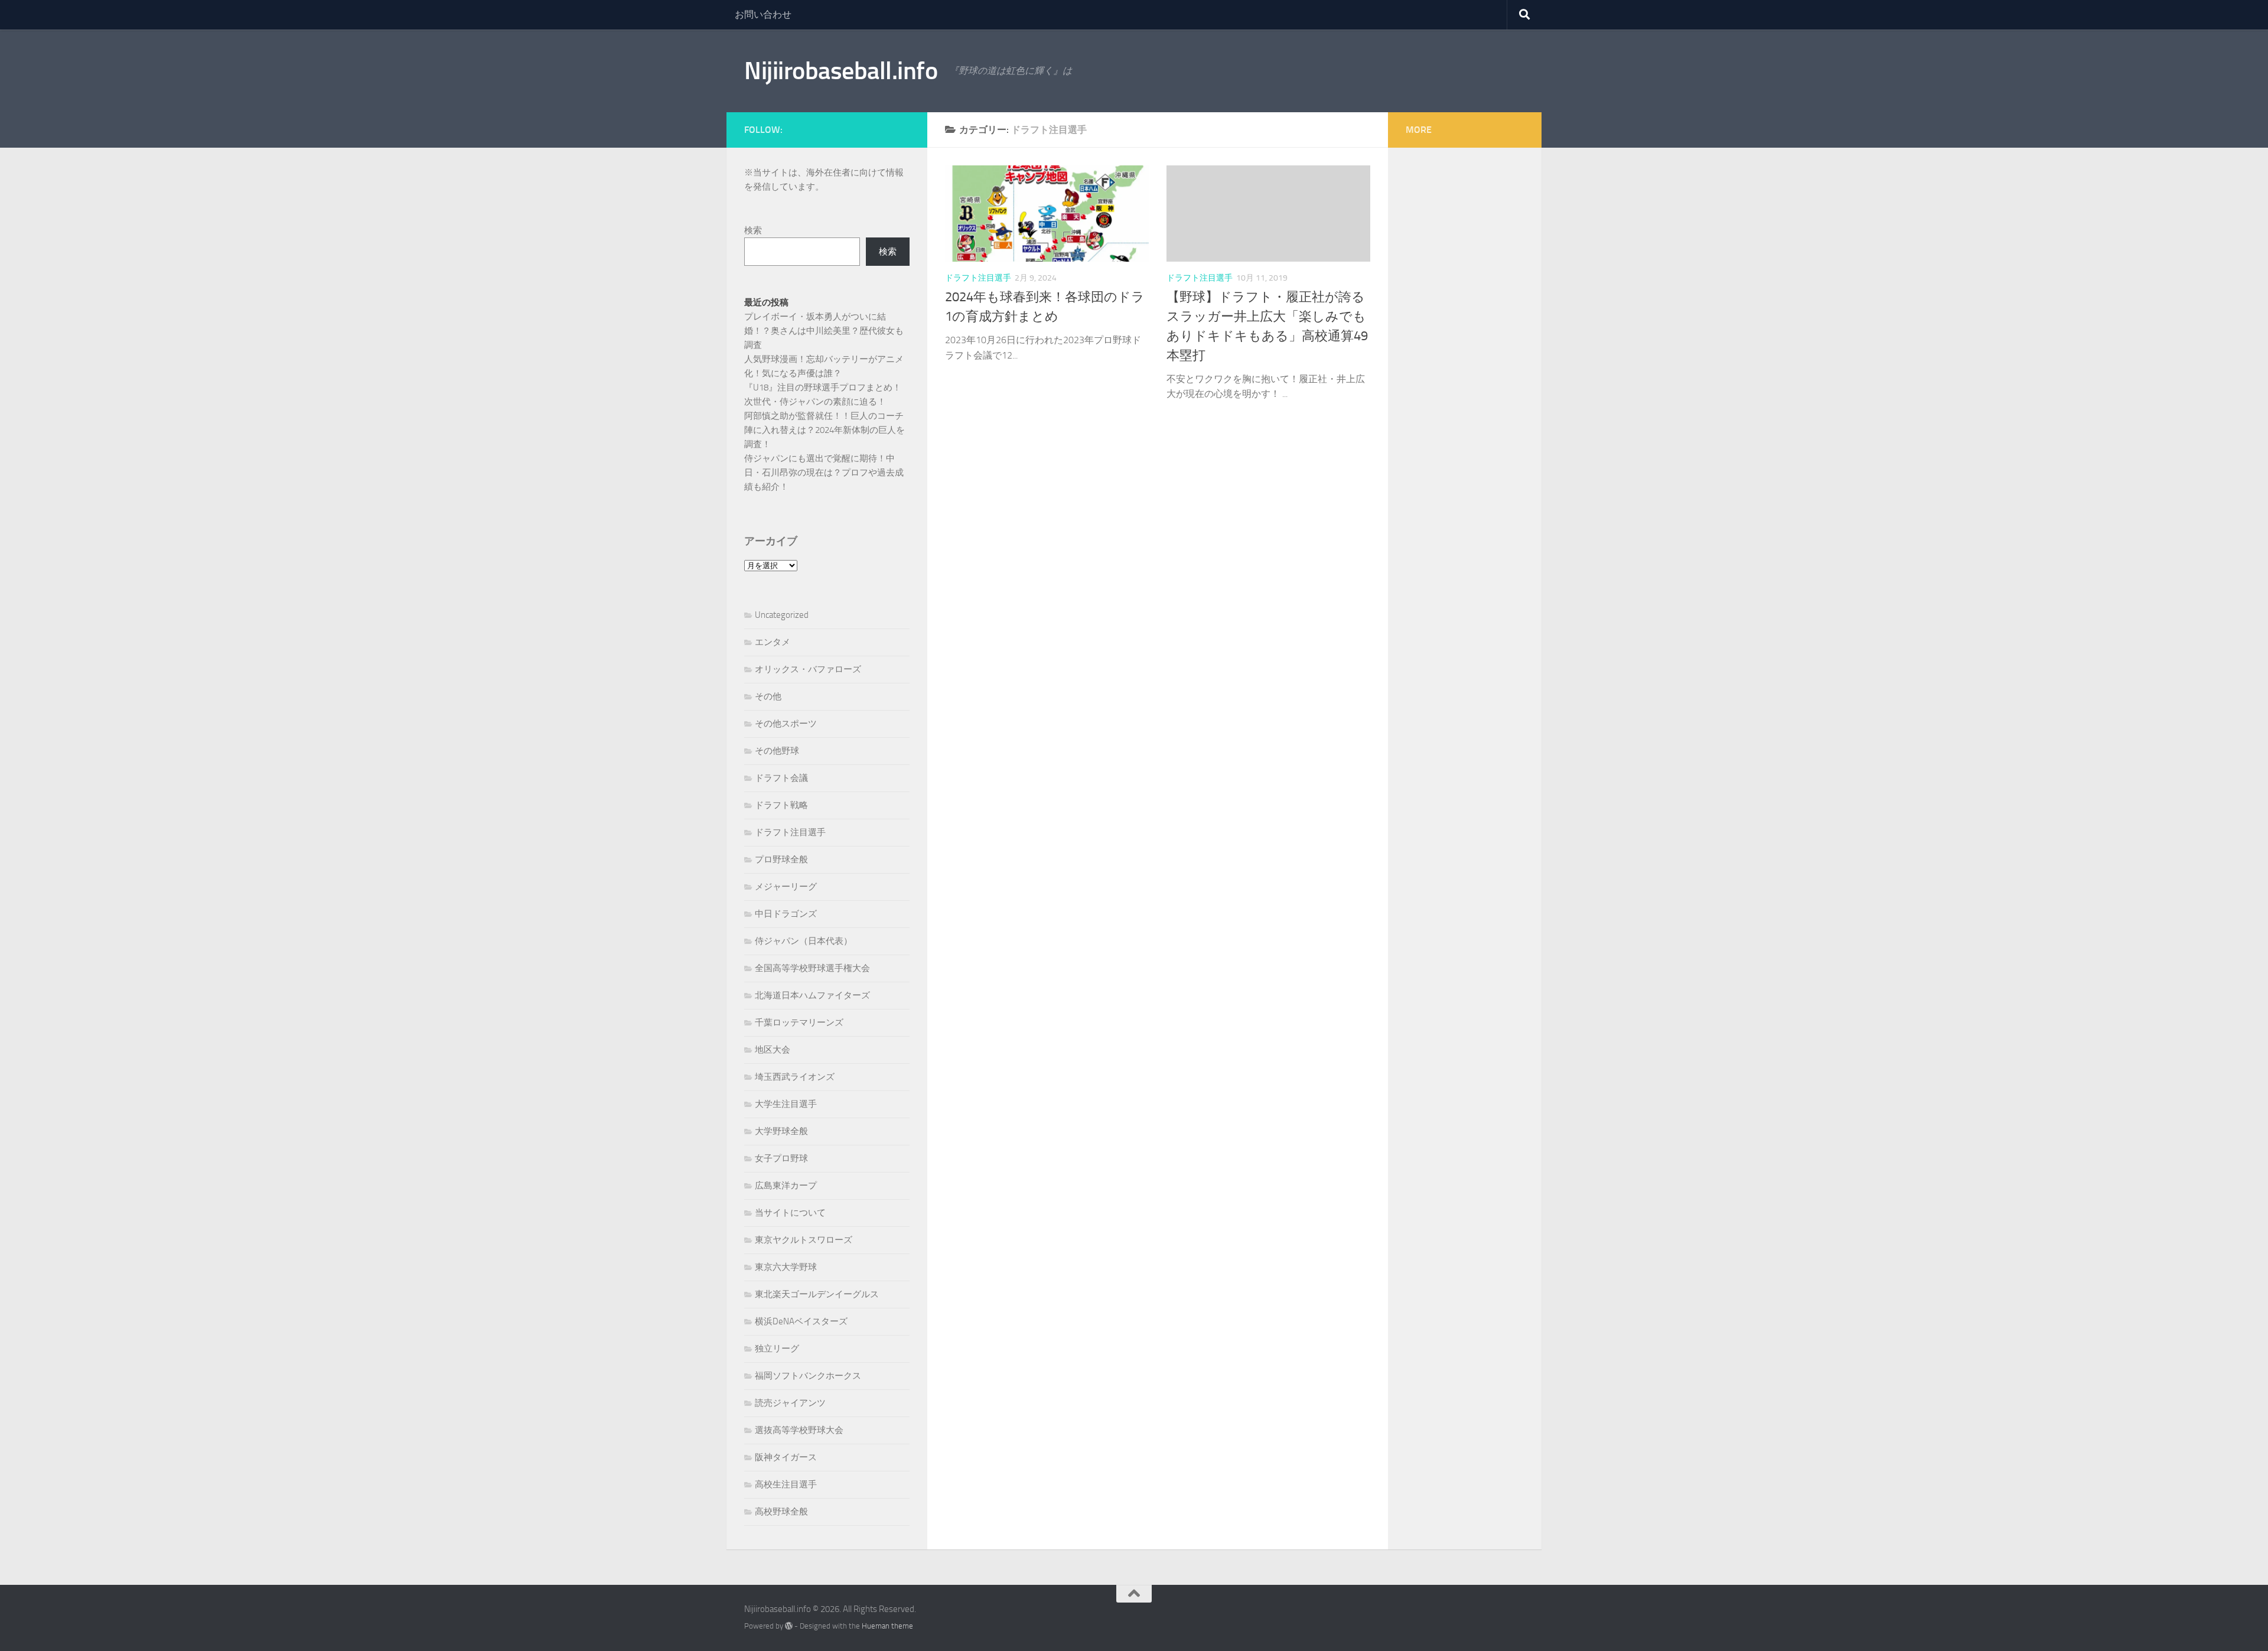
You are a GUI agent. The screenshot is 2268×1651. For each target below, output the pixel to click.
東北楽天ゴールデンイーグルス (817, 1294)
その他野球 (777, 751)
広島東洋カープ (786, 1186)
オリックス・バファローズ (808, 669)
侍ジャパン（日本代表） (804, 941)
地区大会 (773, 1050)
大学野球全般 (781, 1131)
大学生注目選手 (786, 1104)
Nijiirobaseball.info (841, 71)
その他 (768, 696)
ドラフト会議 (781, 778)
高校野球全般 (781, 1512)
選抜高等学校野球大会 (799, 1430)
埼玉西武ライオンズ (795, 1077)
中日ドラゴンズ (786, 914)
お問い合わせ (763, 14)
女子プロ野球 (781, 1158)
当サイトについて (790, 1213)
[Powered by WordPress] (789, 1626)
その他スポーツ (786, 724)
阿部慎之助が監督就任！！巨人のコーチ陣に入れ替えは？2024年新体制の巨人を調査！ (825, 430)
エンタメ (773, 642)
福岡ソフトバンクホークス (808, 1376)
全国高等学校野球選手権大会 (812, 968)
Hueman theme (887, 1626)
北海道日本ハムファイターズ (812, 995)
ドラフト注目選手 (978, 278)
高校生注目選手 (786, 1484)
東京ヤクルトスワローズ (804, 1240)
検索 (753, 230)
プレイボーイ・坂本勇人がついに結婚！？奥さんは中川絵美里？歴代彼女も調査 (824, 331)
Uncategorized (782, 615)
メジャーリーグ (786, 887)
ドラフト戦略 (781, 805)
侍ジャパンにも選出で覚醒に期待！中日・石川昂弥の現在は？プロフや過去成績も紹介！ (824, 473)
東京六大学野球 (786, 1267)
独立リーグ (777, 1349)
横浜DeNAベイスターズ (801, 1321)
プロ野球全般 (781, 859)
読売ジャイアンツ (790, 1403)
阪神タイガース (786, 1457)
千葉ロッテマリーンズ (799, 1022)
